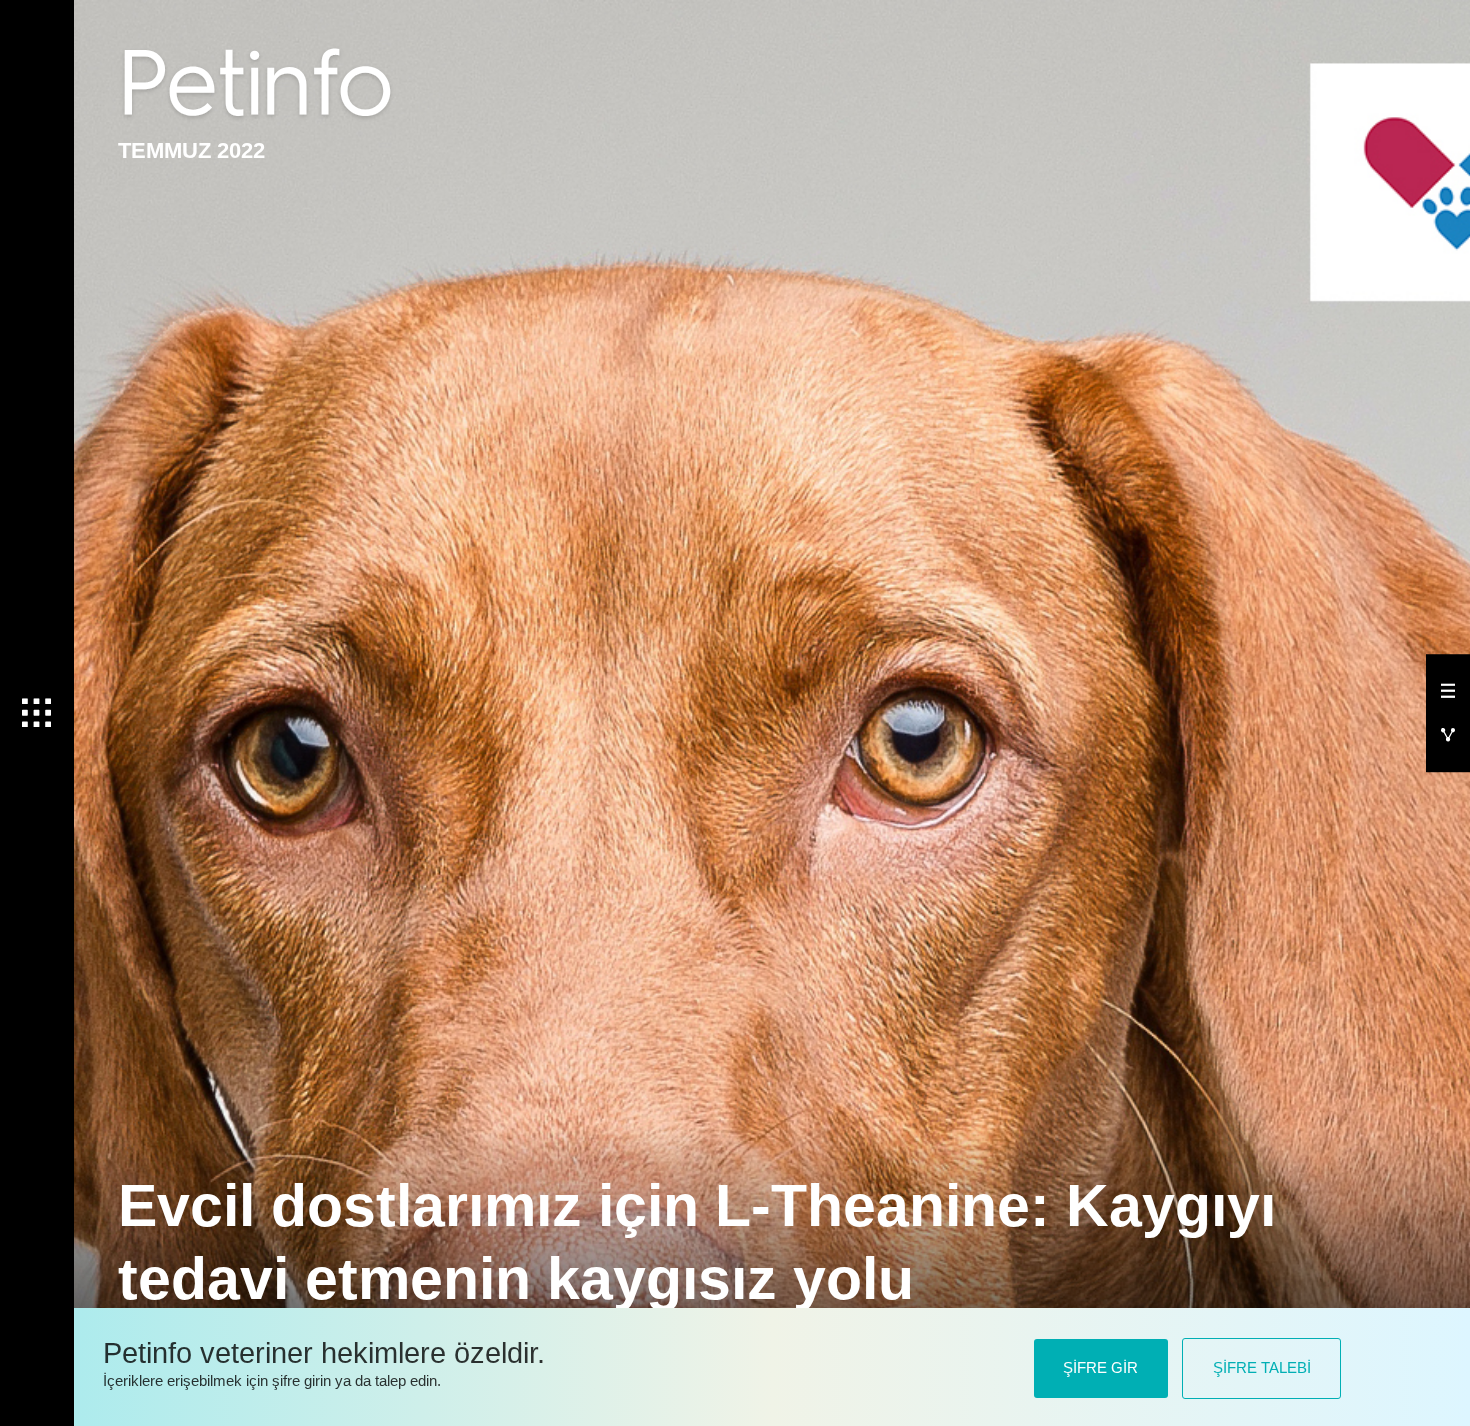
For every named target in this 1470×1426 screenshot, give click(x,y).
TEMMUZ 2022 (191, 150)
